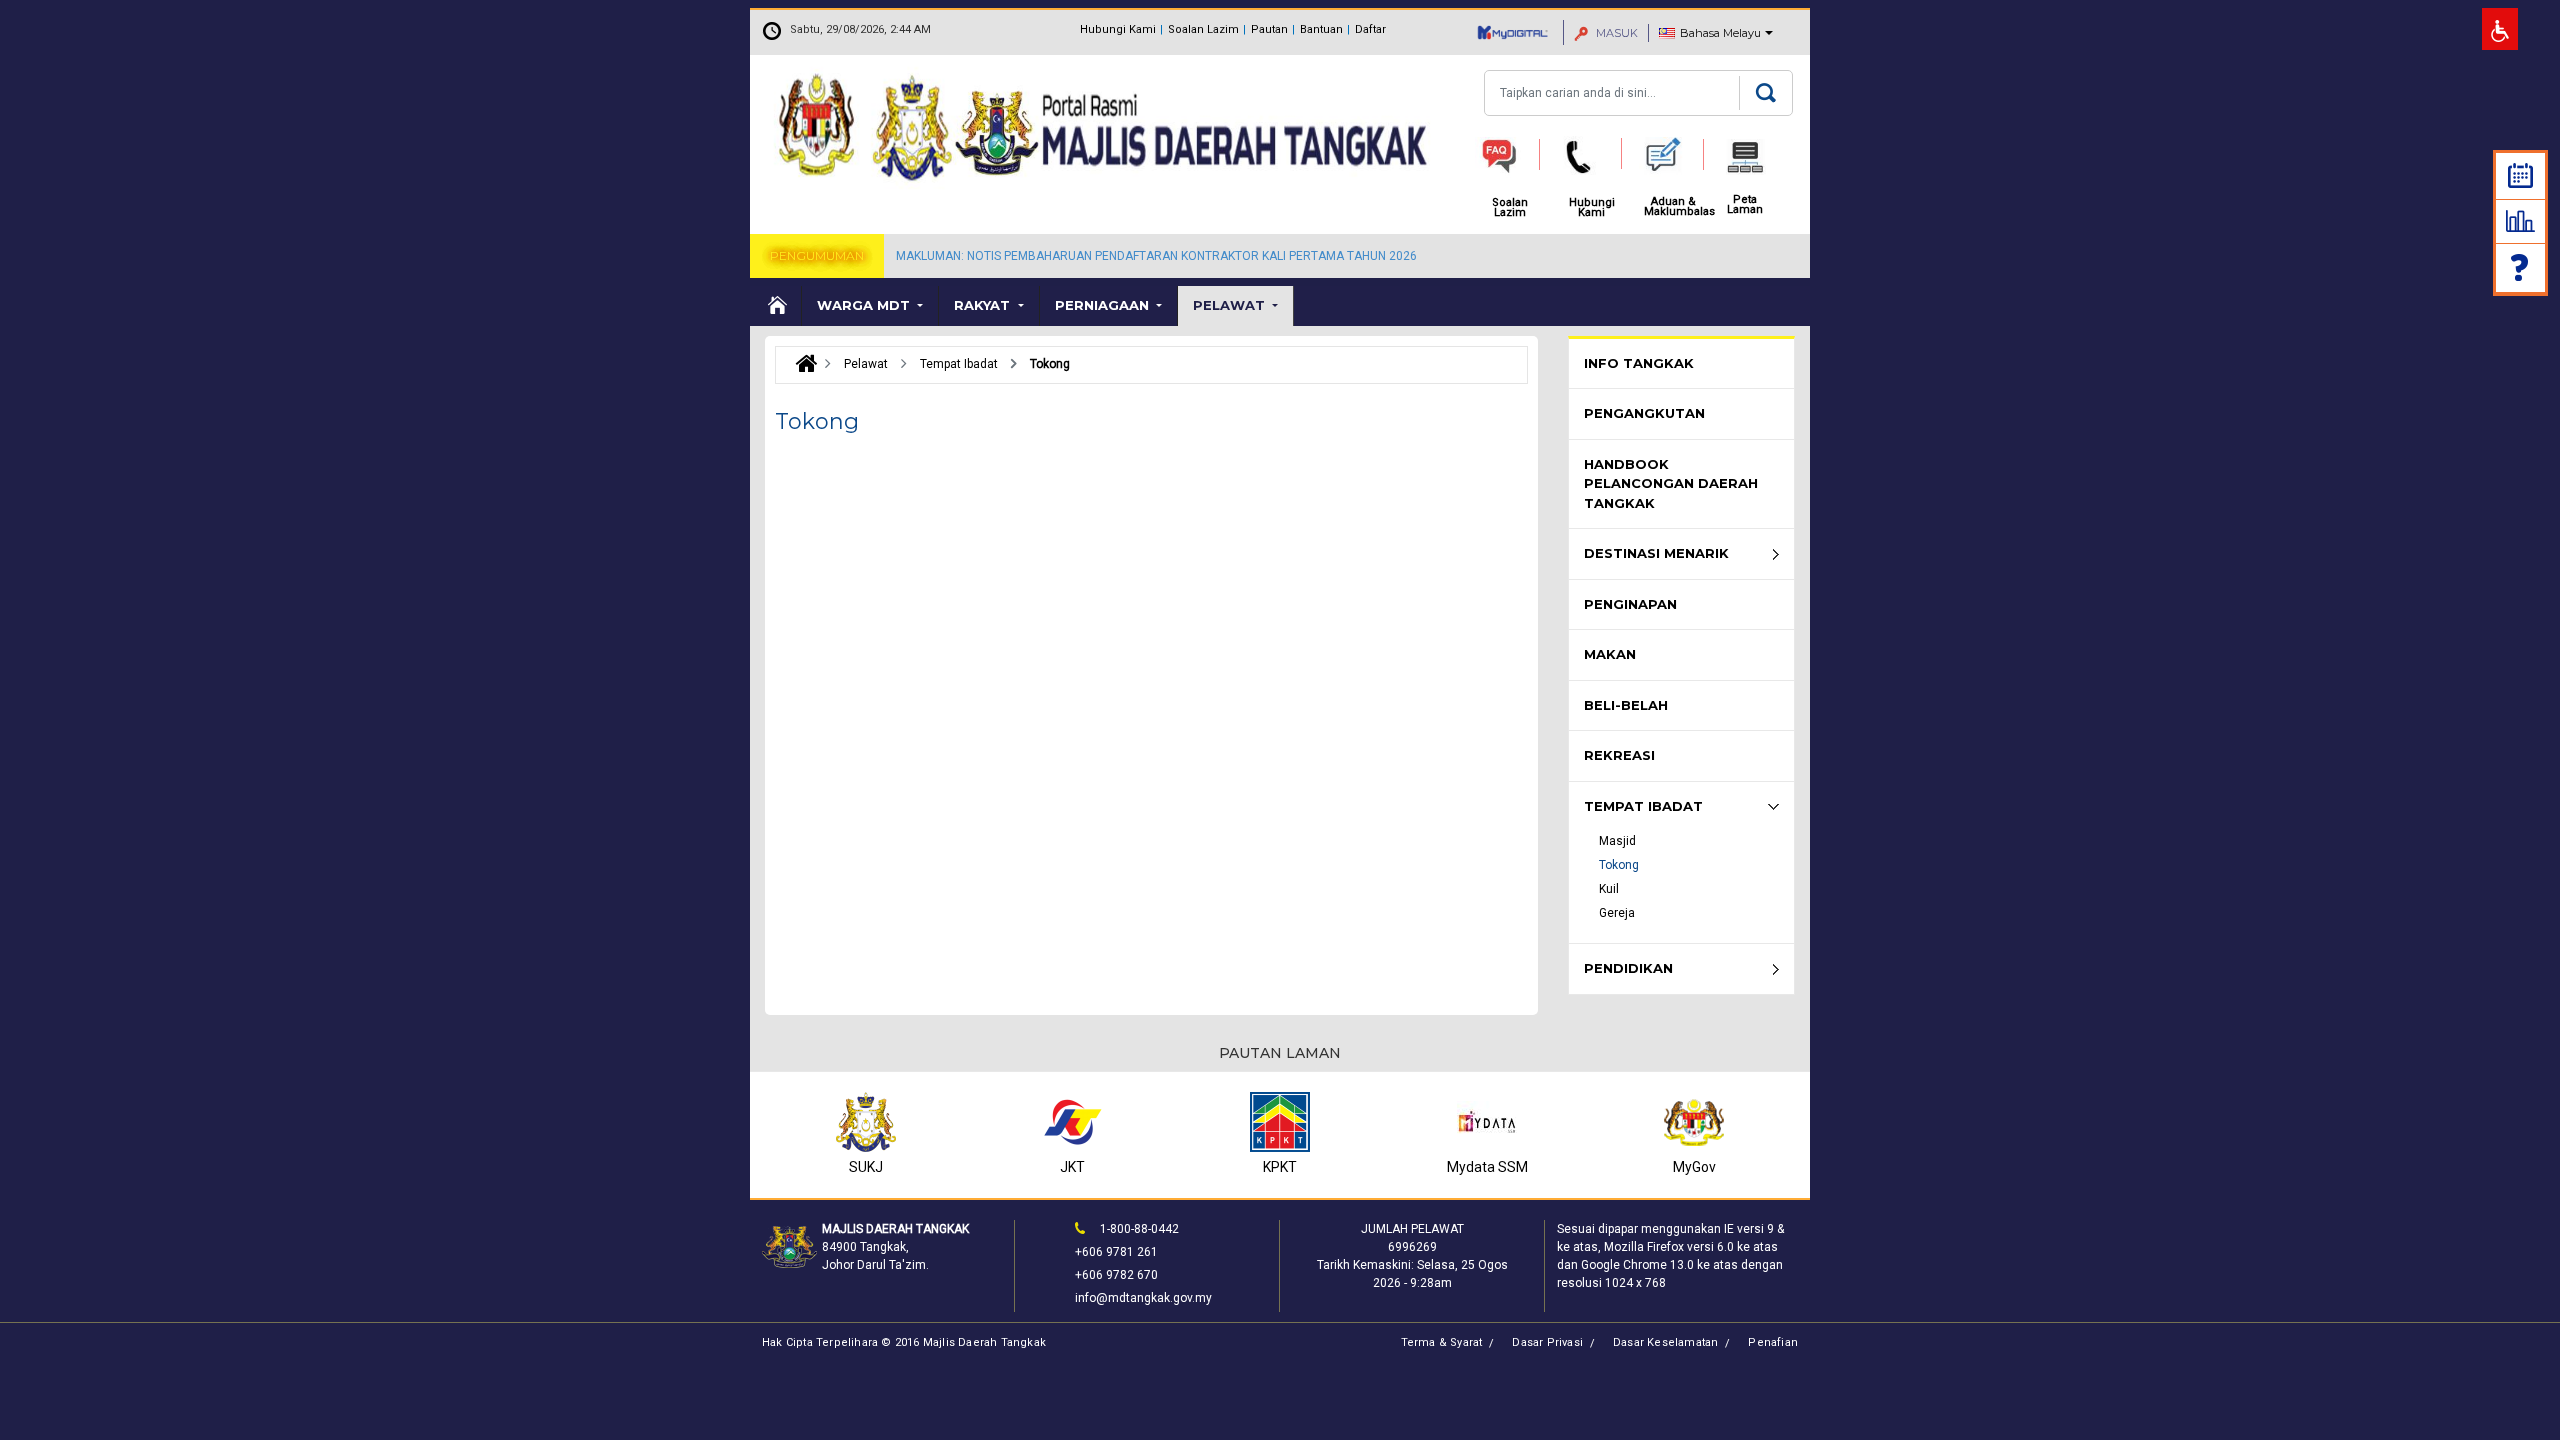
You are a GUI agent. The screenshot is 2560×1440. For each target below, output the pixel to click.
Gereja (1617, 913)
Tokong (1619, 865)
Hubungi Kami (1118, 29)
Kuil (1609, 889)
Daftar (1370, 29)
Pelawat (1231, 305)
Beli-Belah (1626, 705)
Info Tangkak (1639, 363)
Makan (1610, 654)
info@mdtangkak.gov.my (1143, 1298)
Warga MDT (865, 305)
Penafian (1773, 1342)
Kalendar (2520, 175)
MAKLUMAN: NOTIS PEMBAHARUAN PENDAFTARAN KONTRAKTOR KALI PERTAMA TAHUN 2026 (1156, 256)
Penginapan (1630, 604)
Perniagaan (1104, 305)
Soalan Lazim (1203, 29)
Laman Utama (776, 306)
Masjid (1617, 841)
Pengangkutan (1644, 413)
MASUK (1615, 33)
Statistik (2520, 221)
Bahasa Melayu (1720, 33)
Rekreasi (1619, 755)
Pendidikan (1628, 968)
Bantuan (1321, 29)
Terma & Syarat (1442, 1342)
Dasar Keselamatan (1665, 1342)
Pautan (1269, 29)
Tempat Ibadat (1643, 806)
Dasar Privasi (1547, 1342)
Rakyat (984, 305)
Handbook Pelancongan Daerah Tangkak (1671, 483)
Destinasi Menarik (1656, 553)
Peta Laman (1745, 205)
